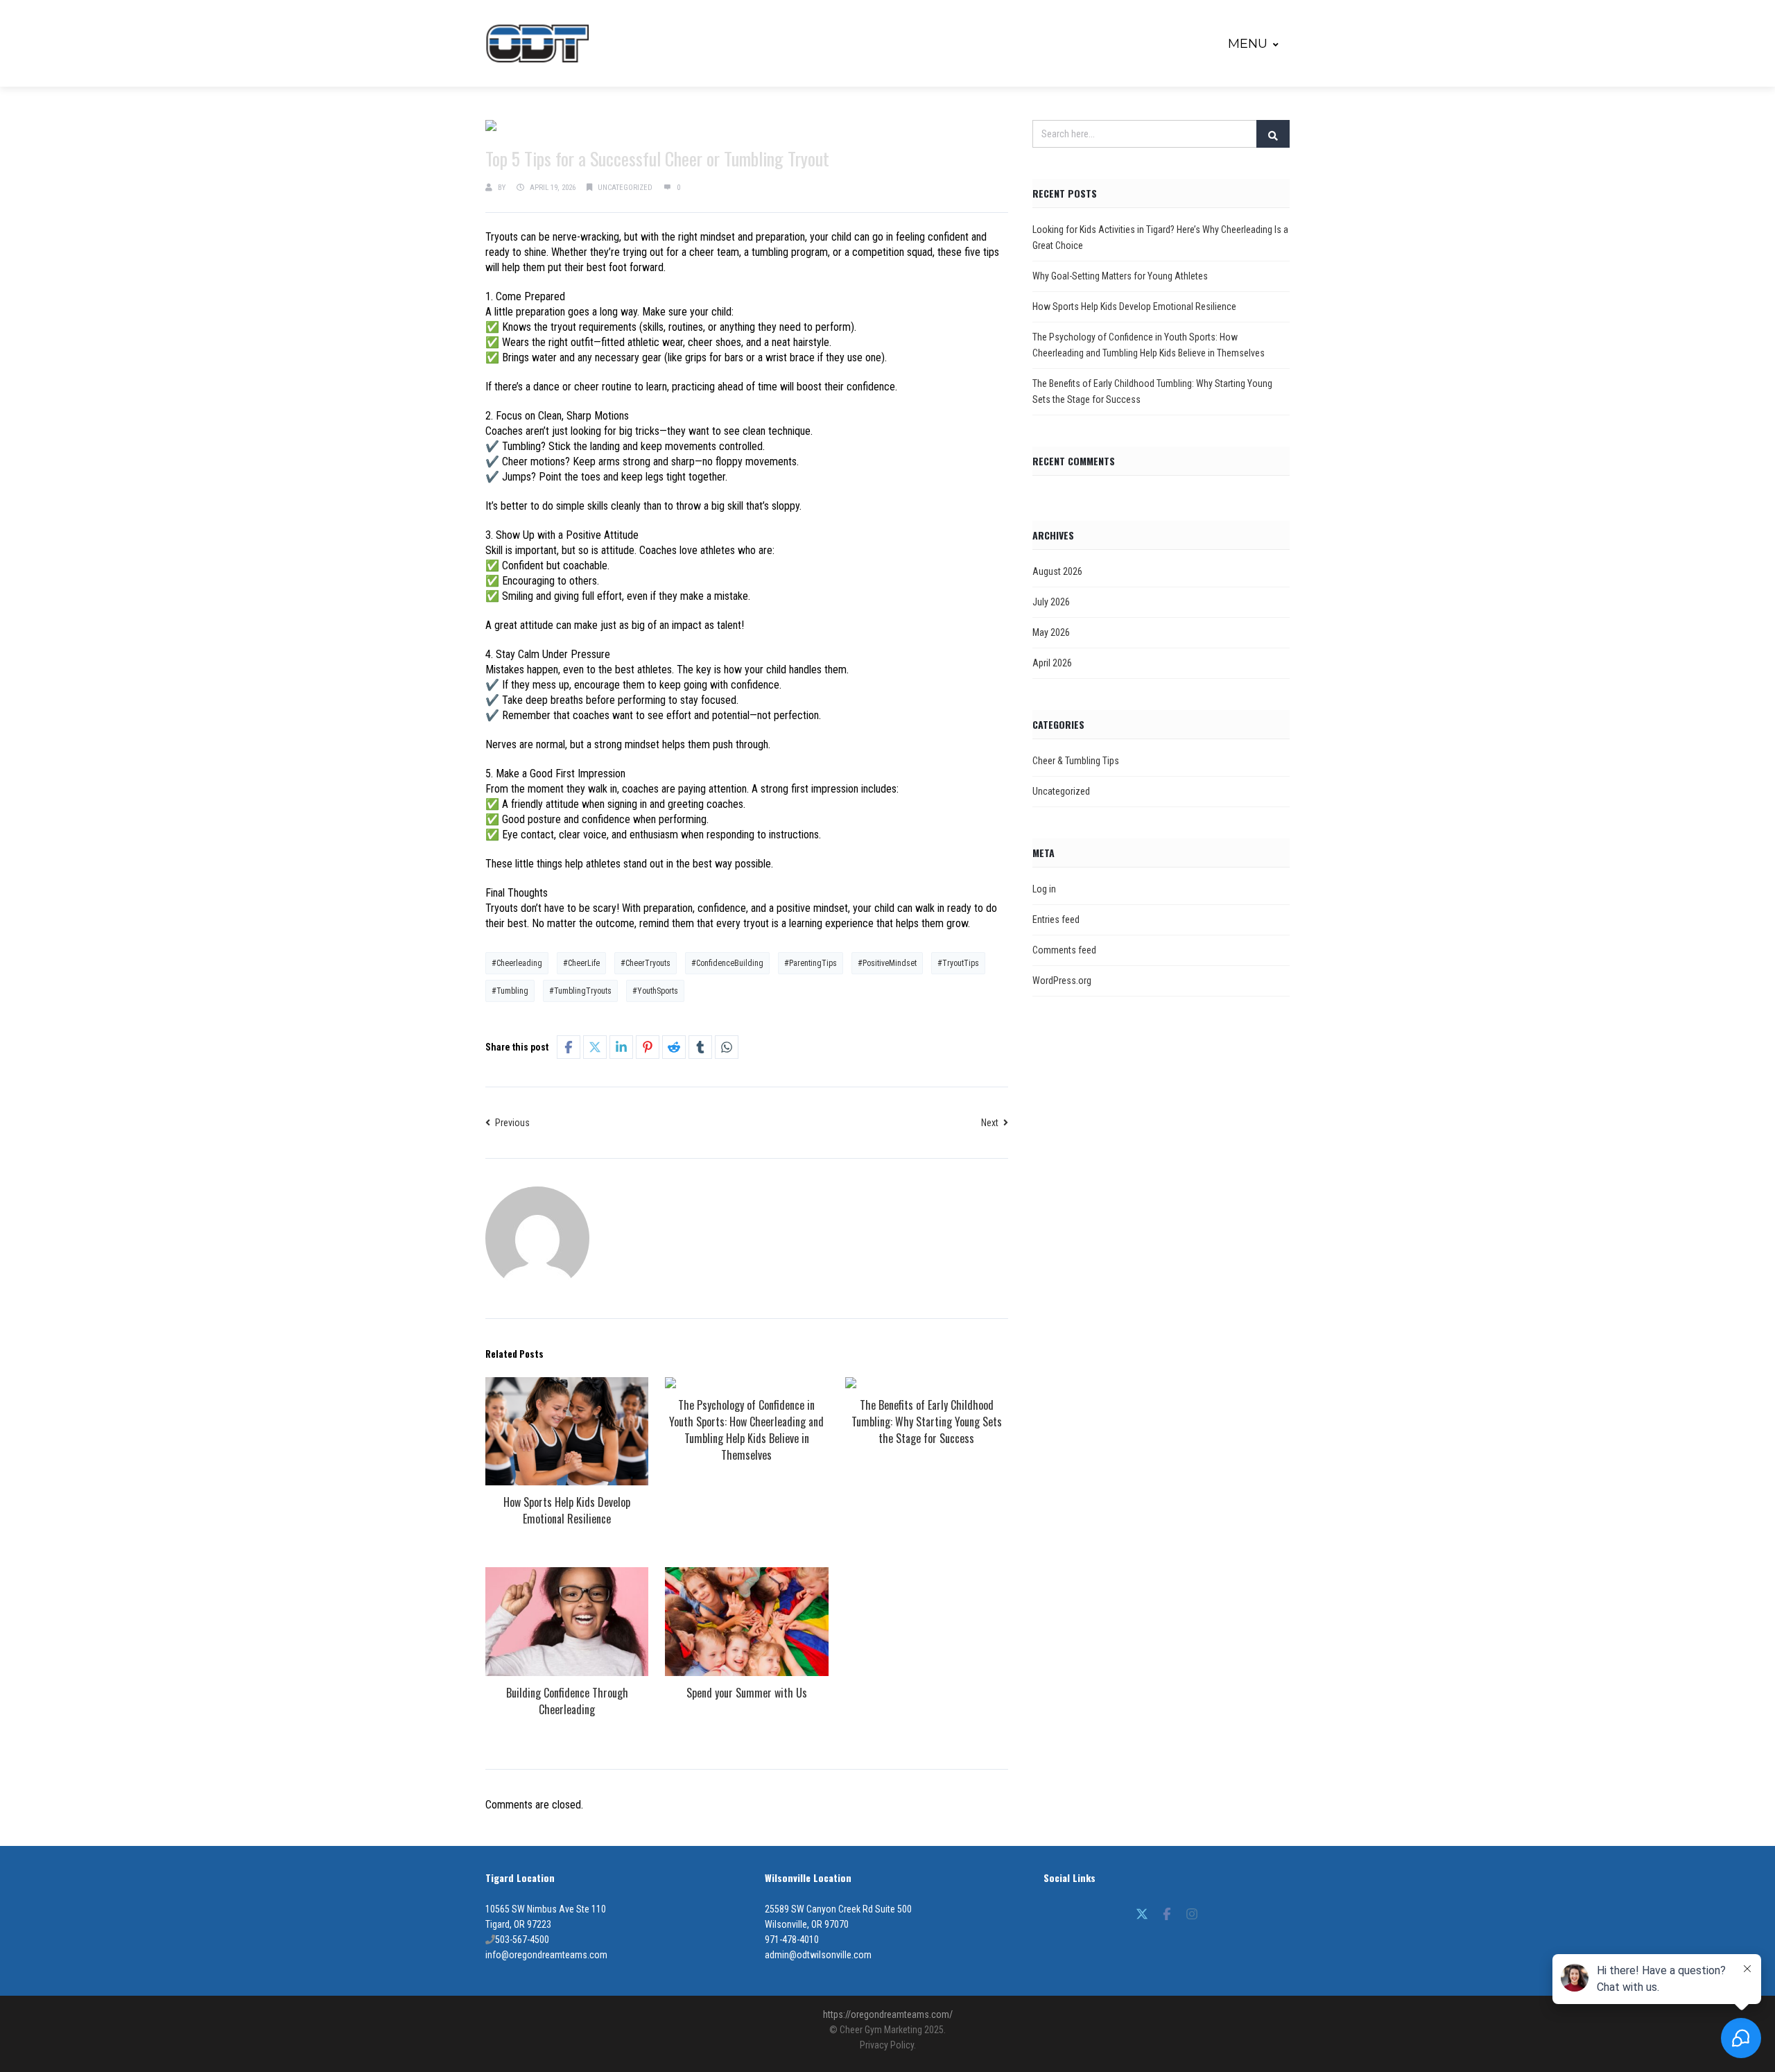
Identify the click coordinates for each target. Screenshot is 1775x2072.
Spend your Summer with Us (747, 1693)
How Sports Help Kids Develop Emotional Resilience (567, 1510)
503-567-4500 (522, 1940)
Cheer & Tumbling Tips (1076, 761)
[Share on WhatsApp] (727, 1047)
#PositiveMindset (887, 963)
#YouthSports (655, 991)
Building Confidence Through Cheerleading (567, 1701)
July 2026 (1051, 602)
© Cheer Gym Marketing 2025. (887, 2030)
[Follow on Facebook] (1167, 1914)
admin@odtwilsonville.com (818, 1955)
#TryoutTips (958, 963)
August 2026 (1057, 571)
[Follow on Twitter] (1142, 1914)
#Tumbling (510, 991)
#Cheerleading (517, 963)
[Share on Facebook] (569, 1047)
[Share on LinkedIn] (621, 1047)
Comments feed (1064, 950)
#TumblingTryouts (580, 991)
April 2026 (1052, 663)
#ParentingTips (811, 963)
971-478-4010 (792, 1940)
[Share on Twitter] (595, 1047)
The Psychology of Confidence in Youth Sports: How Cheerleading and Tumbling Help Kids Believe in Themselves (746, 1430)
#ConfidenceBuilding (727, 963)
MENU (1248, 44)
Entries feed (1056, 920)
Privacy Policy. (888, 2045)
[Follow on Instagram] (1192, 1914)
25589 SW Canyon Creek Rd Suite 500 (838, 1909)
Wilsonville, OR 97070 (807, 1924)
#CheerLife (581, 963)
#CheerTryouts (646, 963)
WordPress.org (1062, 981)
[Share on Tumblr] (700, 1047)
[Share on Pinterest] (648, 1047)
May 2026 (1051, 632)
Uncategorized (625, 188)
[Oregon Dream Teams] (537, 43)
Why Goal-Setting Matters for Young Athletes (1120, 276)
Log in (1044, 889)
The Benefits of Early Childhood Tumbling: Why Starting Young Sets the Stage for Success (927, 1422)
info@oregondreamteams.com (546, 1955)
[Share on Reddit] (674, 1047)
